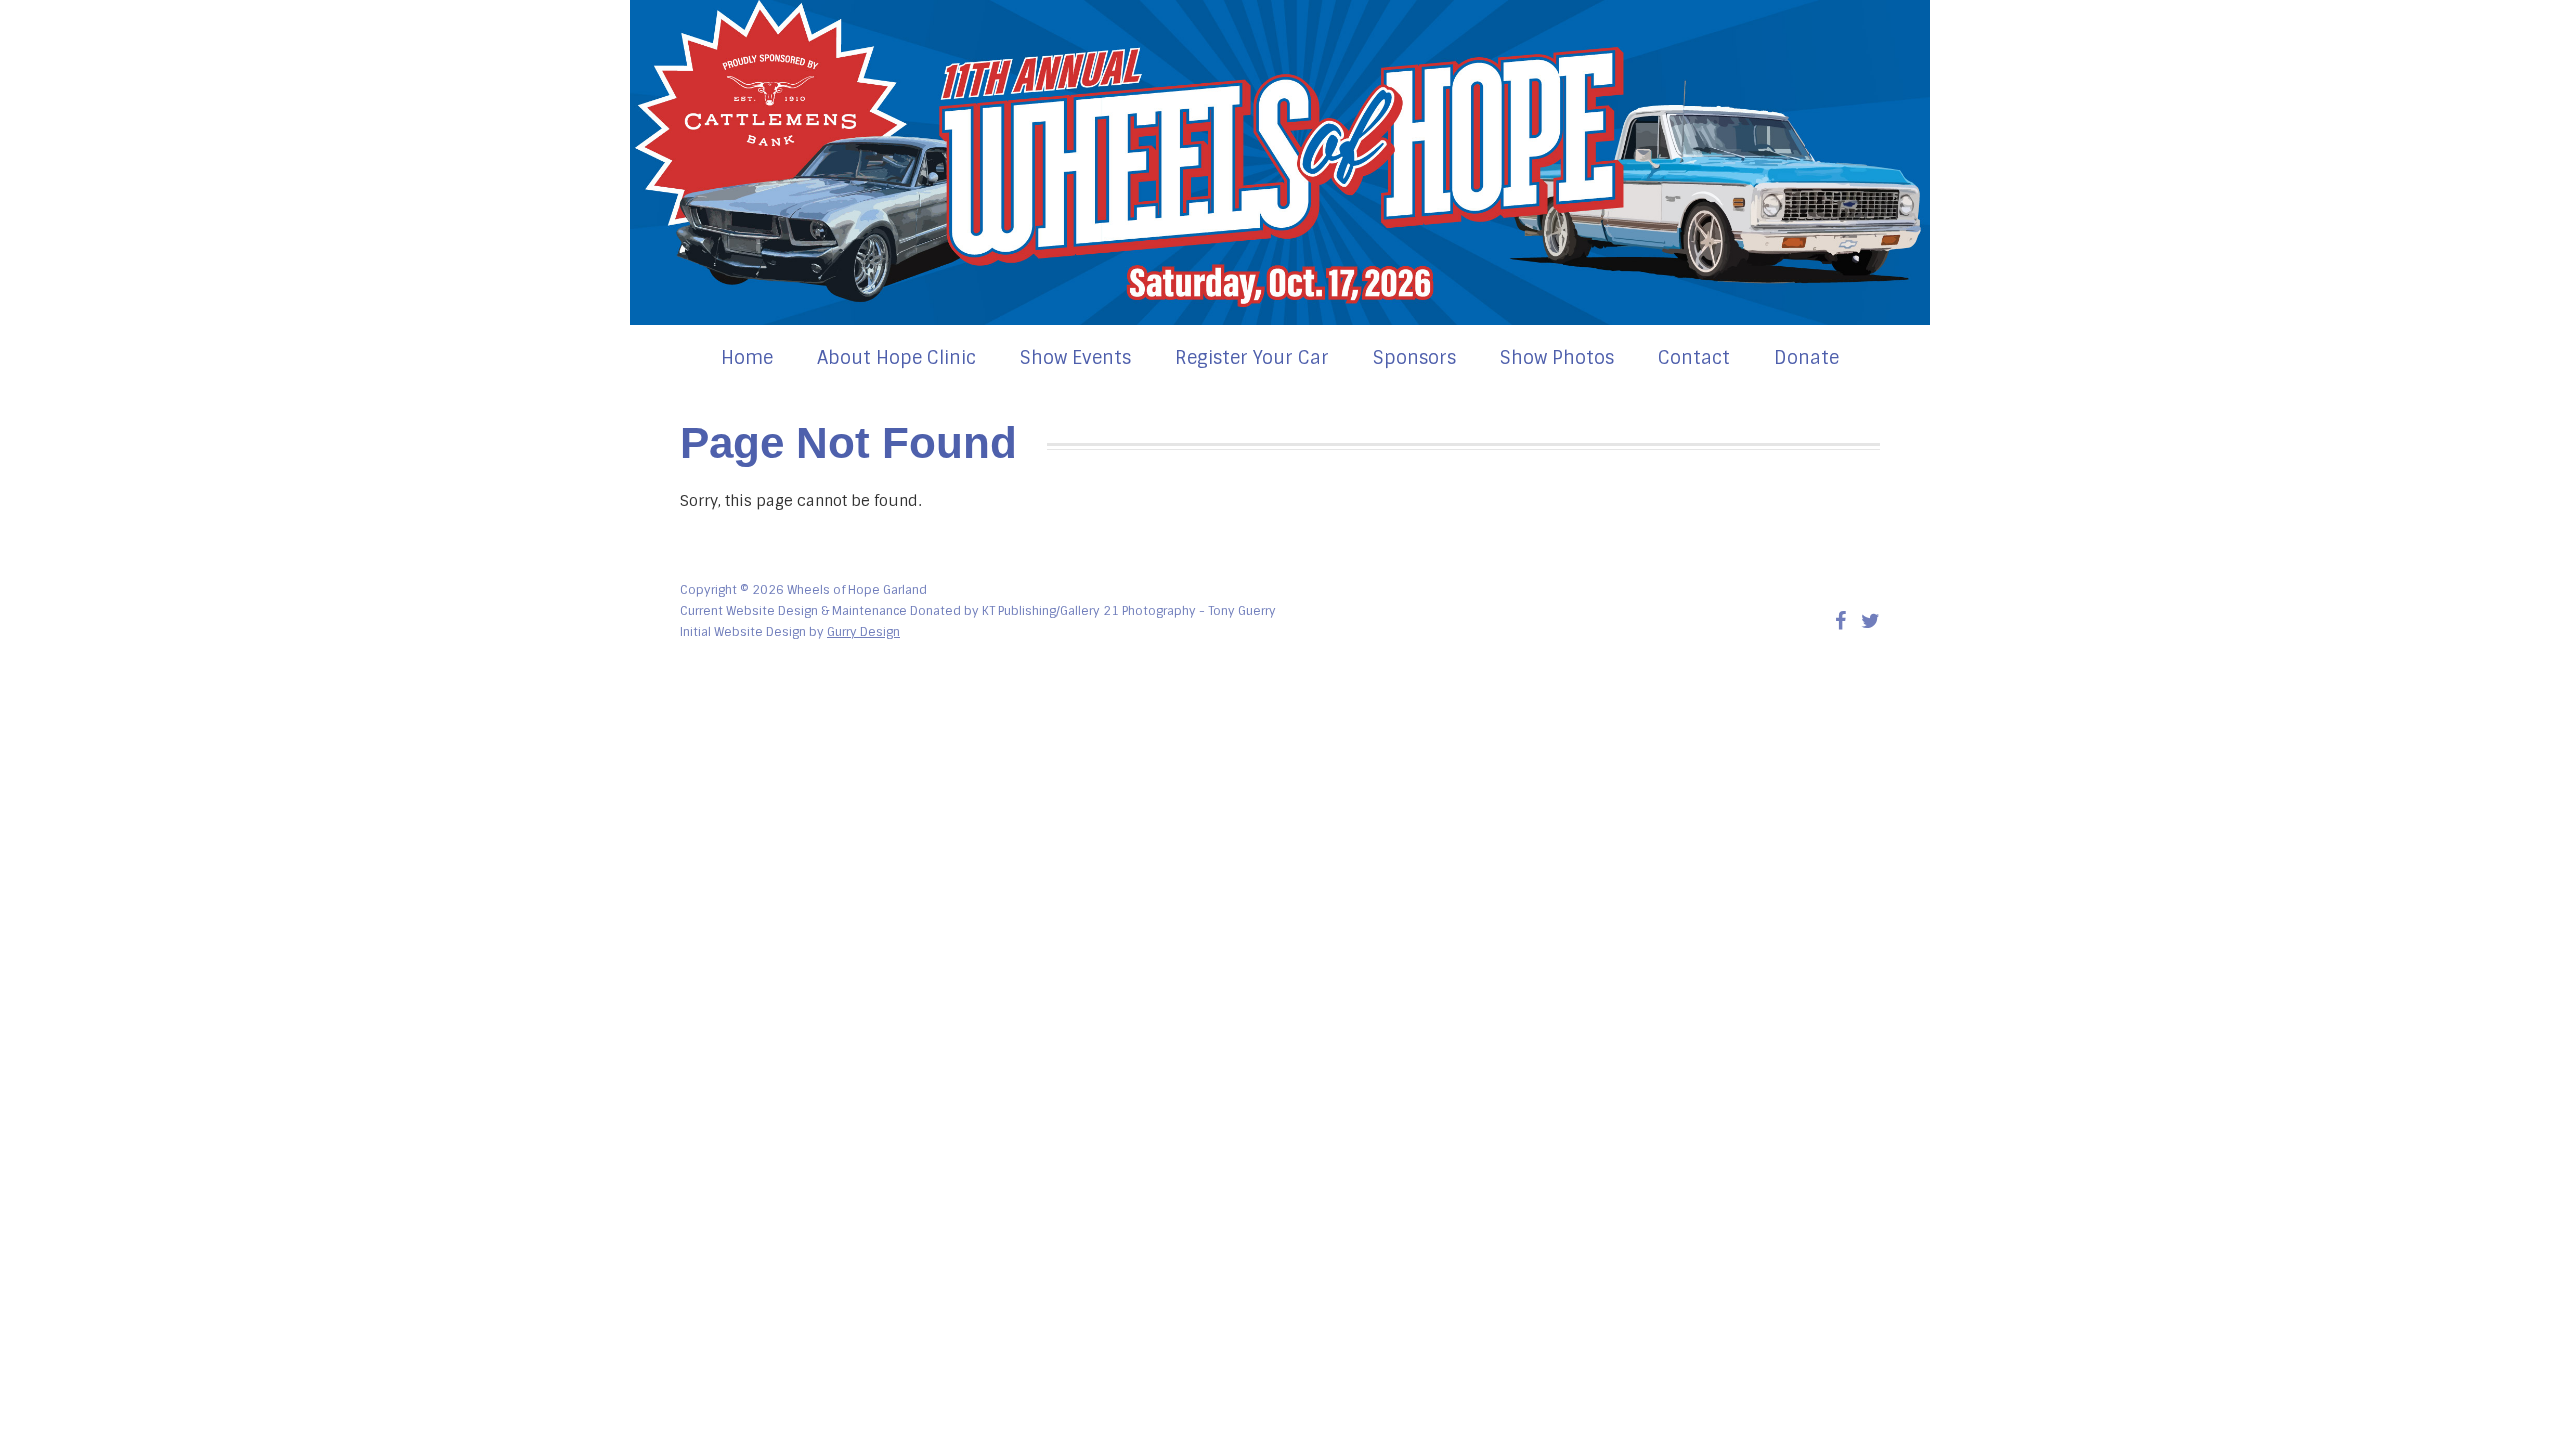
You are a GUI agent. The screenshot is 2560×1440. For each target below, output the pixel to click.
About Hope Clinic (896, 358)
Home (747, 358)
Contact (1694, 358)
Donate (1806, 358)
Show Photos (1557, 358)
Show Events (1075, 358)
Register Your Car (1252, 358)
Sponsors (1414, 358)
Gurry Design (863, 632)
